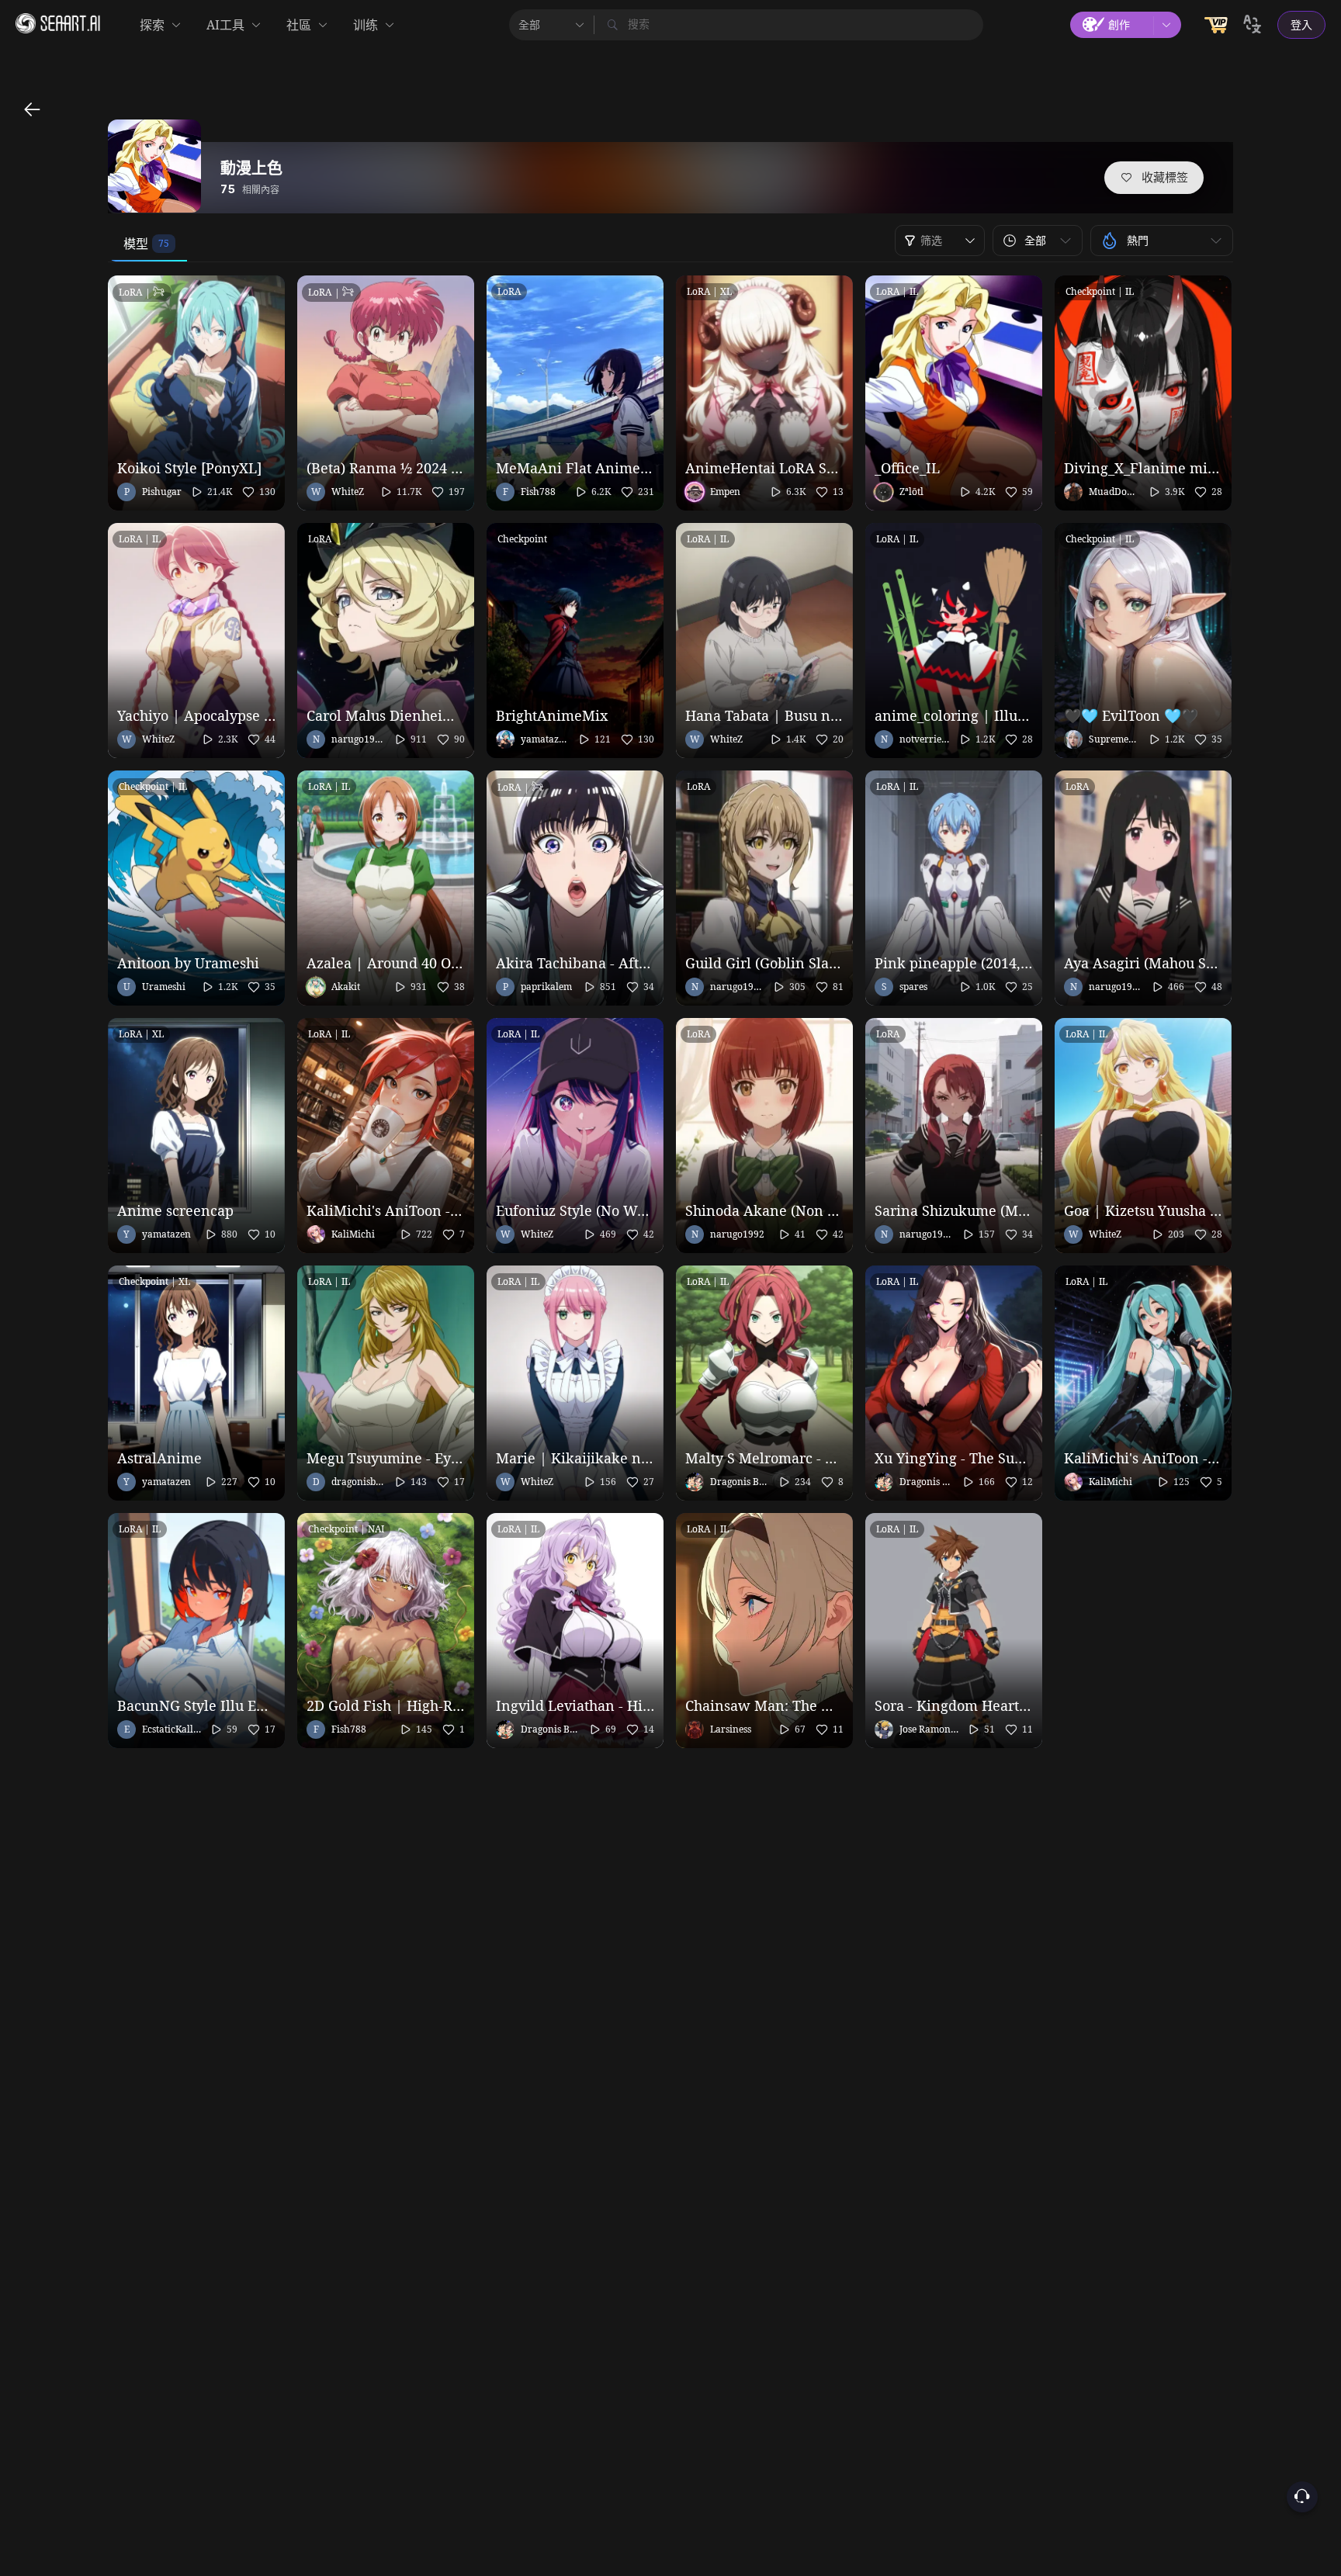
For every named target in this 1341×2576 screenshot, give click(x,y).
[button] (1038, 241)
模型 (136, 244)
